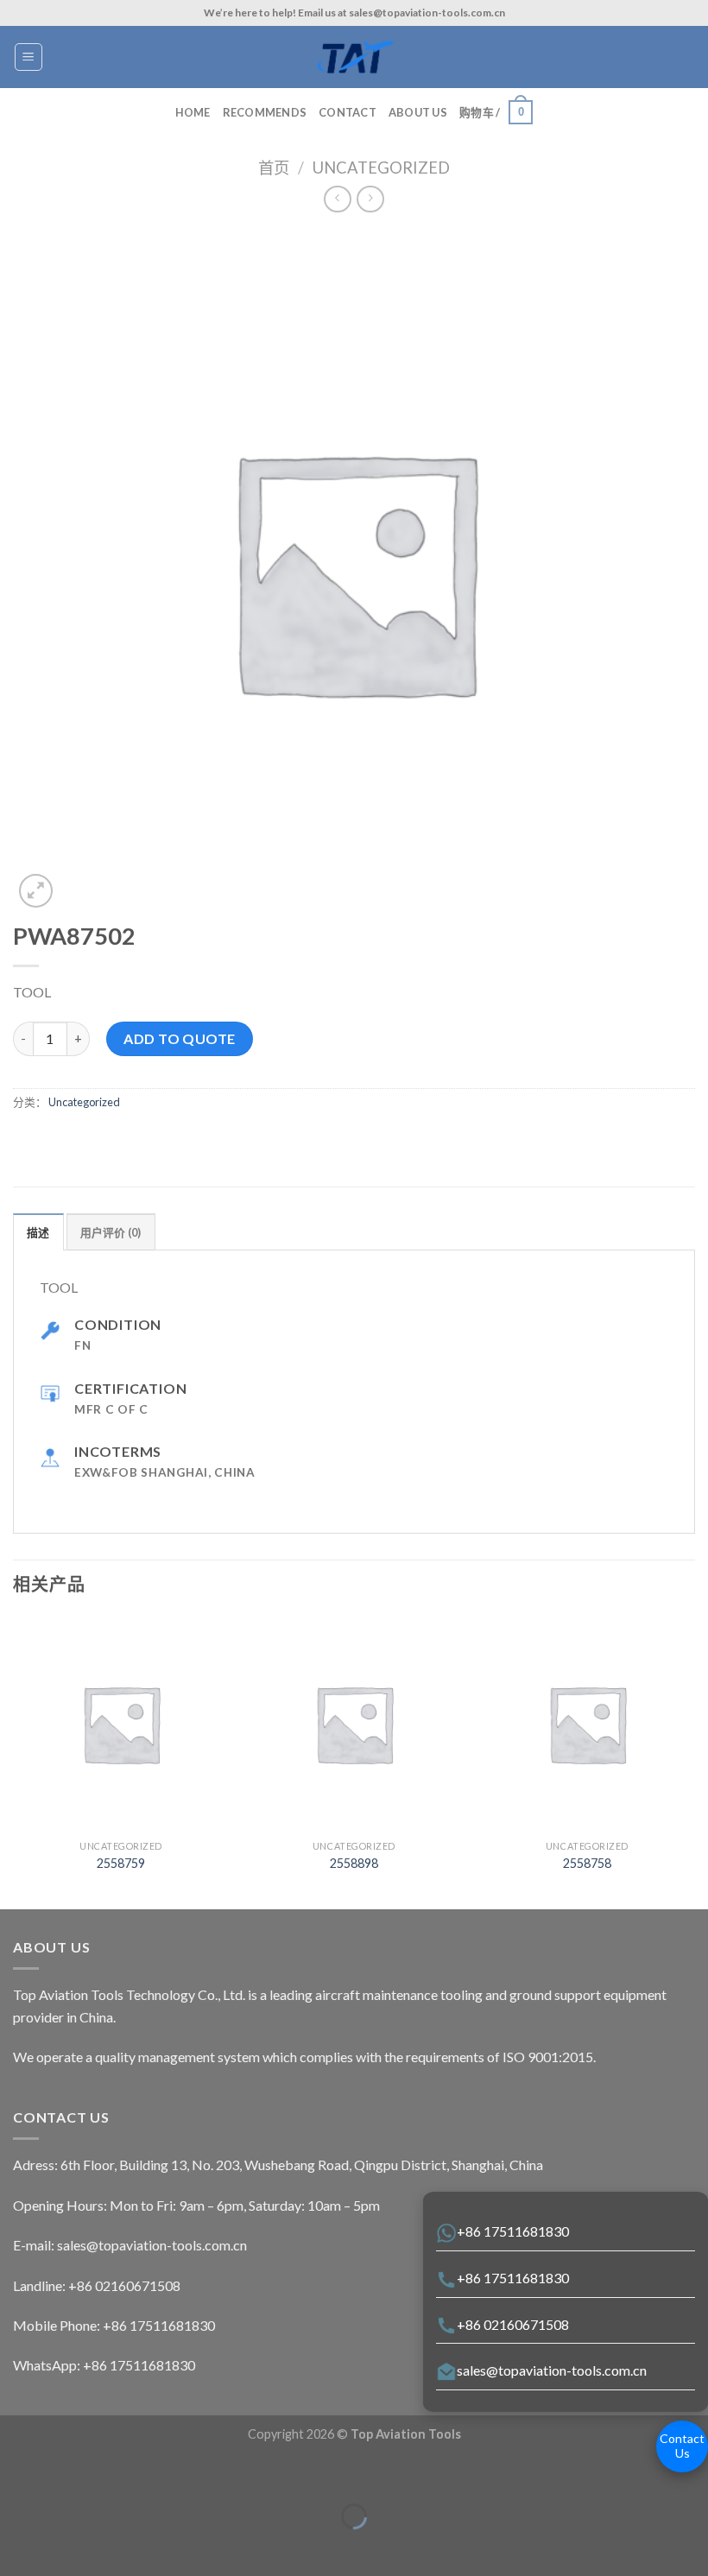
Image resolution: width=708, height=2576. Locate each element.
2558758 (587, 1863)
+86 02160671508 (513, 2324)
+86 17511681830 (513, 2231)
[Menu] (29, 57)
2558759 (121, 1863)
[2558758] (587, 1724)
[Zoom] (36, 891)
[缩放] (67, 2474)
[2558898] (354, 1724)
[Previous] (14, 1761)
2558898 (354, 1863)
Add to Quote (180, 1038)
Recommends (265, 112)
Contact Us (682, 2446)
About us (418, 112)
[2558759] (121, 1724)
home (193, 112)
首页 (274, 168)
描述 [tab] (38, 1232)
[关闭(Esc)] (17, 2474)
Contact (348, 112)
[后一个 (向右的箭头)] (67, 2546)
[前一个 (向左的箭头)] (17, 2546)
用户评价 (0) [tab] (111, 1232)
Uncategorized (381, 168)
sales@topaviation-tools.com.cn (552, 2370)
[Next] (694, 1761)
